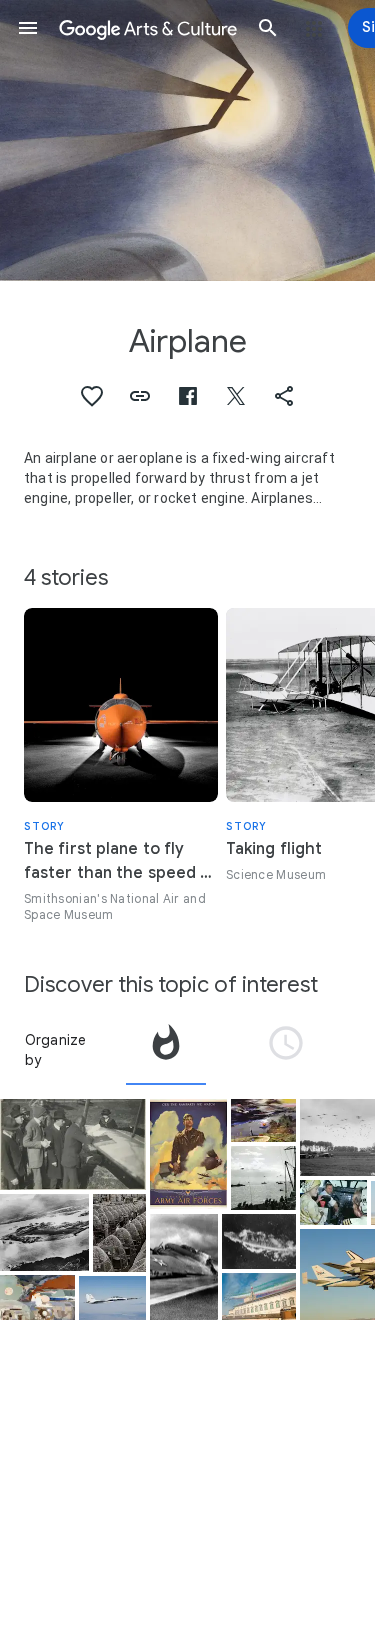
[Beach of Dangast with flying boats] (263, 1120)
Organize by (56, 1050)
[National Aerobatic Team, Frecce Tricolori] (259, 1296)
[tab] (166, 1050)
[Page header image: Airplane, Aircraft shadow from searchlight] (187, 140)
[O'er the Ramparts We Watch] (188, 1154)
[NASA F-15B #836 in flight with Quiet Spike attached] (112, 1298)
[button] (28, 28)
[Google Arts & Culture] (148, 28)
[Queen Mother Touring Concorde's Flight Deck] (333, 1202)
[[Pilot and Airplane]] (73, 1144)
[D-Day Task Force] (263, 1178)
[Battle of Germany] (37, 1297)
